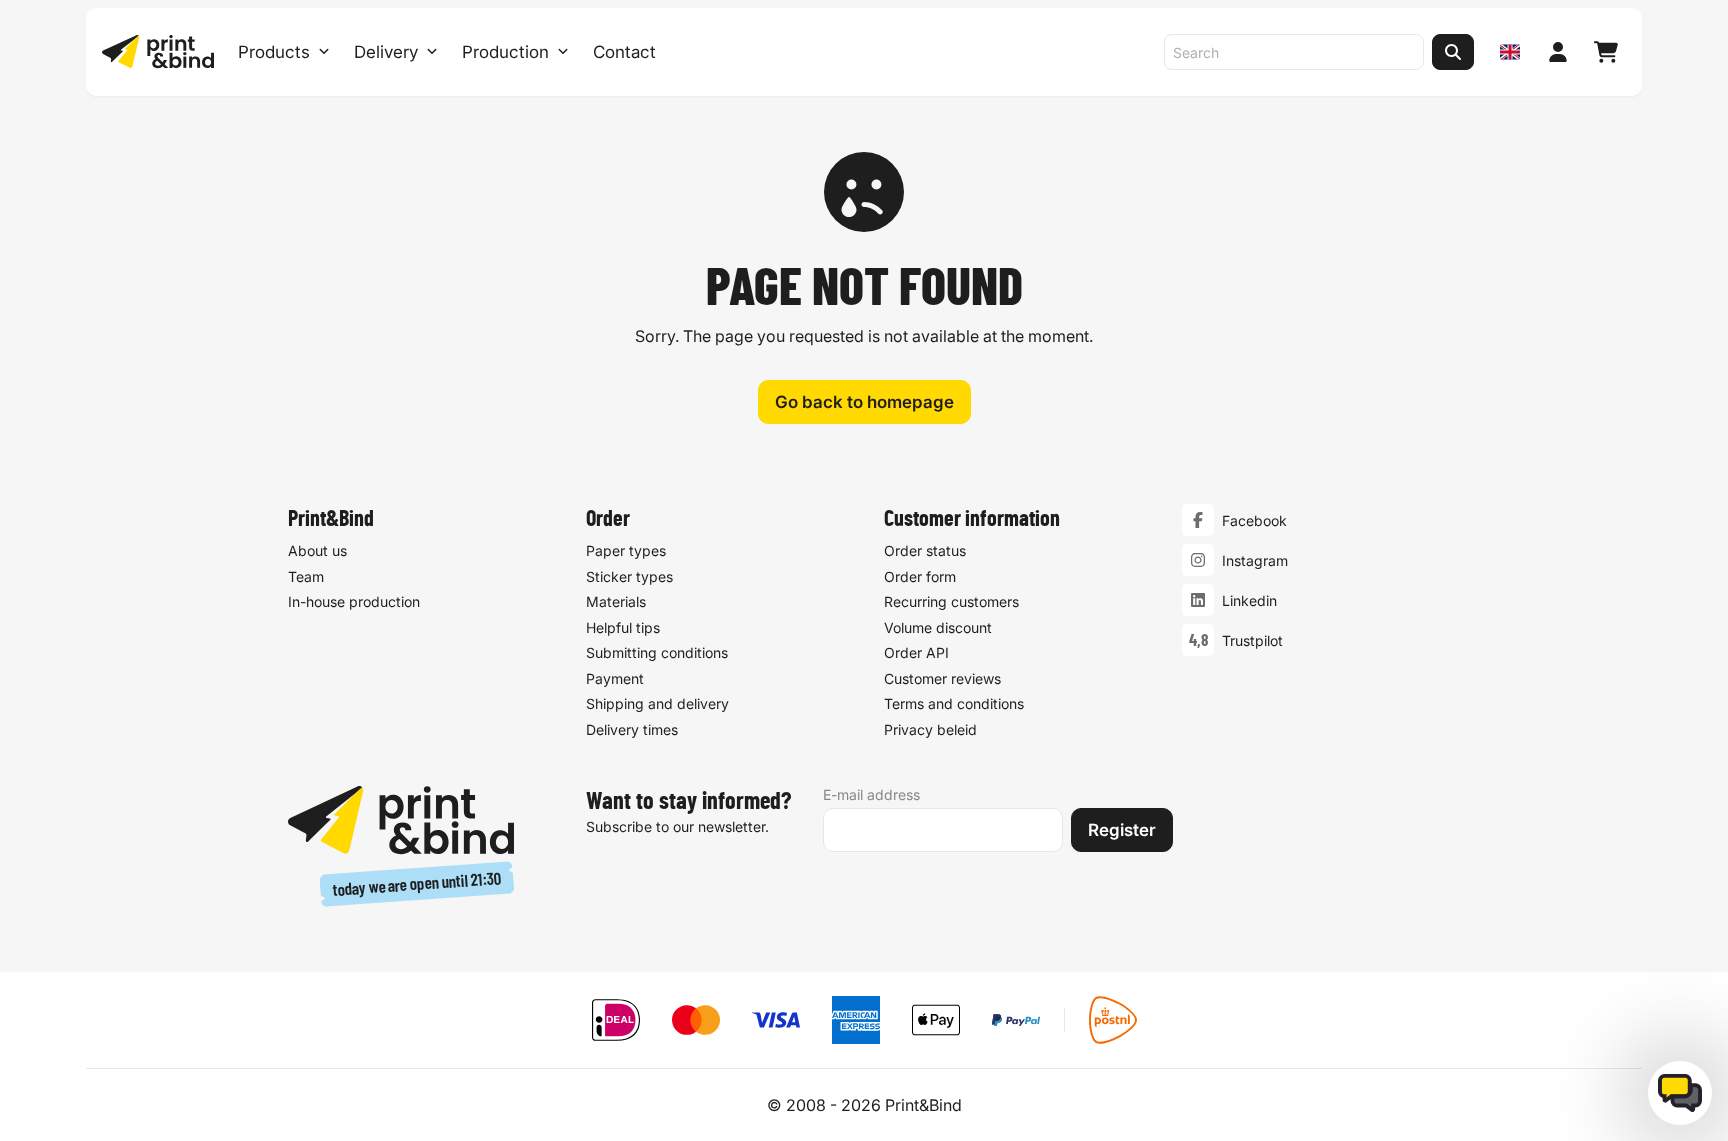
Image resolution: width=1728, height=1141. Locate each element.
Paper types (626, 550)
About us (317, 550)
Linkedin (1249, 600)
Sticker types (629, 576)
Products (274, 52)
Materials (616, 601)
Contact (624, 52)
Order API (916, 652)
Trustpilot (1252, 640)
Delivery (386, 52)
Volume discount (938, 627)
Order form (920, 576)
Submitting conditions (657, 652)
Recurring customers (951, 601)
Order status (925, 550)
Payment (615, 678)
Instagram (1255, 560)
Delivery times (632, 729)
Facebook (1254, 520)
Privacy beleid (930, 729)
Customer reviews (942, 678)
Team (306, 576)
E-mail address (871, 794)
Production (505, 52)
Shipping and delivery (657, 703)
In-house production (354, 601)
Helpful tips (623, 627)
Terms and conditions (954, 703)
